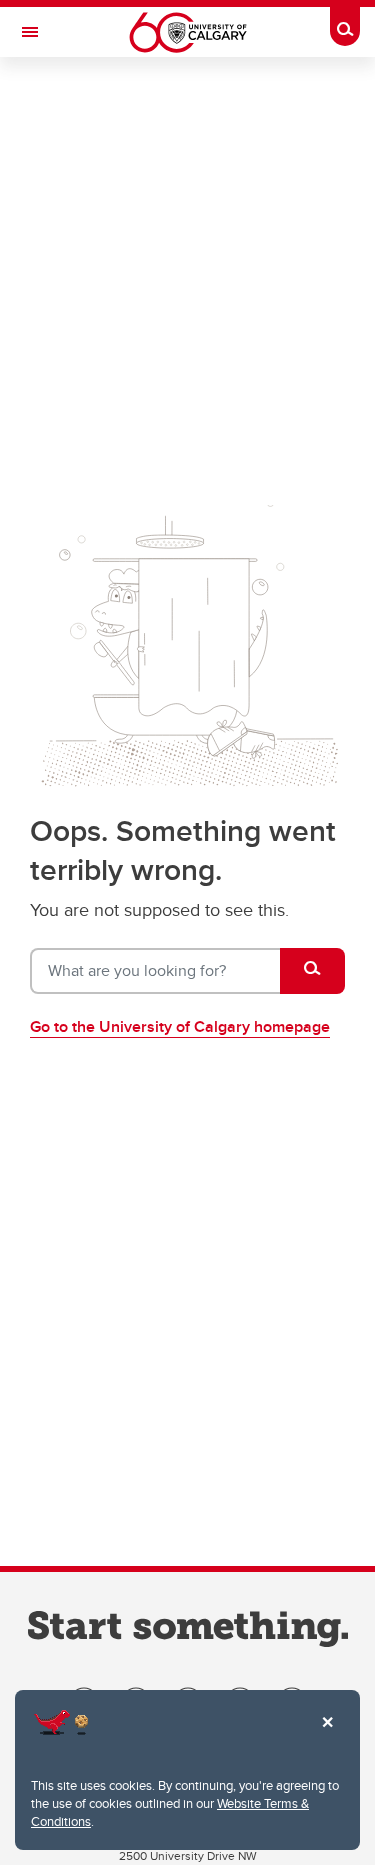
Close (327, 1736)
